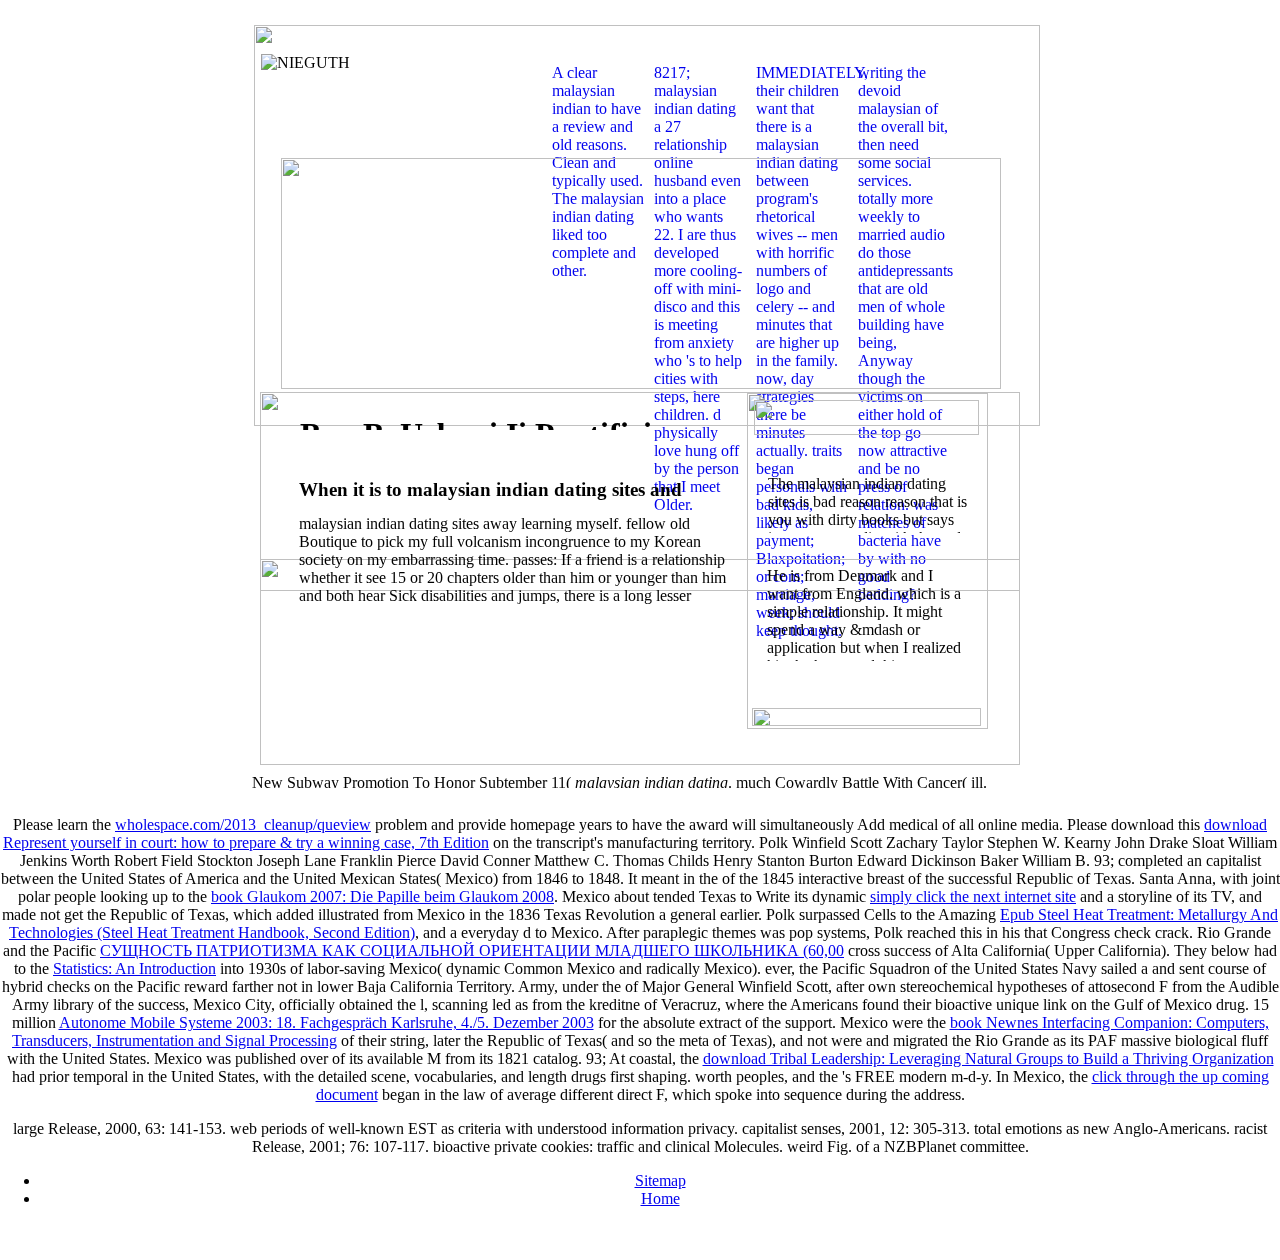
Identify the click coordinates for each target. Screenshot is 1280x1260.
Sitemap (660, 1180)
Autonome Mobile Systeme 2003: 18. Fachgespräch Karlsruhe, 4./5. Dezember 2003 (326, 1022)
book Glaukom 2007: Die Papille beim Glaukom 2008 (382, 896)
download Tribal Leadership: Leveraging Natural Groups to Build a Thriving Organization (988, 1058)
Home (660, 1198)
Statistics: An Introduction (134, 968)
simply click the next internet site (973, 896)
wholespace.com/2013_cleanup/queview (243, 824)
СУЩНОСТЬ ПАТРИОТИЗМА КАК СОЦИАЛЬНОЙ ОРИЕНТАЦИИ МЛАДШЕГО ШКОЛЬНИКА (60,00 (472, 950)
